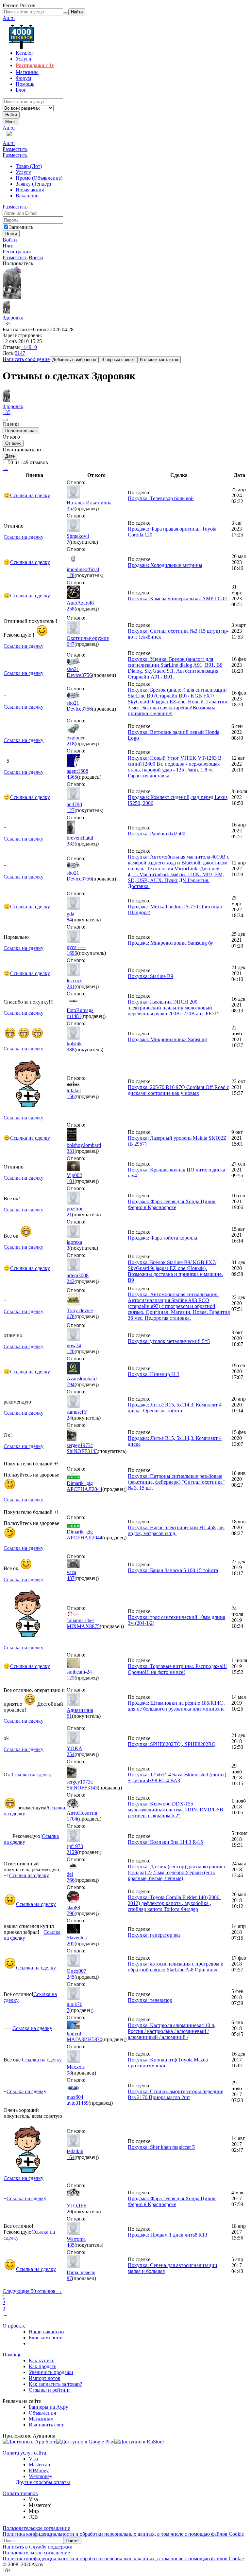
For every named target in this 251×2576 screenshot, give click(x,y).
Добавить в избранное (74, 360)
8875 (94, 1626)
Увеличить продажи (51, 2372)
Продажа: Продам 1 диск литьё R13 (167, 2235)
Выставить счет (46, 2425)
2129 (72, 1852)
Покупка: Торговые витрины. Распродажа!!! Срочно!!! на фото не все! (177, 1669)
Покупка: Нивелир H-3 (154, 1374)
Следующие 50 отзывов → (32, 2291)
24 (69, 1418)
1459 (83, 2103)
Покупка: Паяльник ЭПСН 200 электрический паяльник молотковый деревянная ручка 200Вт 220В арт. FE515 (174, 1008)
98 (69, 2073)
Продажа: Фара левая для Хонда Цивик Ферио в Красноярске (172, 1204)
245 (71, 1977)
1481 (76, 1016)
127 (71, 810)
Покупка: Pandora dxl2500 (157, 834)
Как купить (42, 2360)
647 (71, 644)
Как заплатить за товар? (55, 2384)
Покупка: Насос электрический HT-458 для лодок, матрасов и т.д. (176, 1530)
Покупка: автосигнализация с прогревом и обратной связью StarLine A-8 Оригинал (176, 1967)
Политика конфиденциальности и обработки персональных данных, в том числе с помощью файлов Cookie (123, 2534)
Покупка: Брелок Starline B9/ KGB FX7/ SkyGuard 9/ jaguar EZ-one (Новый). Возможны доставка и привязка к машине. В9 (175, 1271)
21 (69, 1215)
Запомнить (21, 227)
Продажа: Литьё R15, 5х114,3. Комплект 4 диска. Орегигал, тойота (175, 1408)
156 (71, 1096)
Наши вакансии (46, 2332)
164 (71, 2157)
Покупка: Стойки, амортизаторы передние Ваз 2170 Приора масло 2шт (176, 2094)
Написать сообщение (26, 359)
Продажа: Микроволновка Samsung (167, 1039)
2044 (97, 1489)
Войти (10, 240)
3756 (87, 675)
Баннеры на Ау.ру (49, 2407)
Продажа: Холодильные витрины (165, 565)
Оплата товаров (20, 2493)
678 (71, 1316)
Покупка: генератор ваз (154, 1935)
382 (71, 844)
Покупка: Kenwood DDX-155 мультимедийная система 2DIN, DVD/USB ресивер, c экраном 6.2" (176, 1810)
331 (71, 1151)
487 (71, 1578)
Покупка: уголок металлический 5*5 (169, 1341)
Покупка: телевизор (150, 2000)
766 (71, 1880)
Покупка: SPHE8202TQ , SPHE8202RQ (172, 1744)
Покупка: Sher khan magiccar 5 (161, 2147)
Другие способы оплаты (43, 2482)
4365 (72, 777)
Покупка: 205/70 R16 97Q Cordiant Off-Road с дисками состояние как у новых (178, 1090)
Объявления (42, 2413)
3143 (92, 1451)
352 (71, 508)
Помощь (12, 2355)
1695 (72, 953)
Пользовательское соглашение (36, 2528)
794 (71, 1384)
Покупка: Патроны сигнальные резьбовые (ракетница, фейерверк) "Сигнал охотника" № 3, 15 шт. (176, 1482)
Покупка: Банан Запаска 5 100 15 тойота (173, 1570)
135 (7, 324)
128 (71, 575)
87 (69, 2278)
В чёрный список (118, 360)
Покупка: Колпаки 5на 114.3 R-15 (165, 1842)
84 (69, 920)
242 (71, 1281)
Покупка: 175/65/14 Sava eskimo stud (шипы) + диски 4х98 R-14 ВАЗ (177, 1778)
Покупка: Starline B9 (151, 976)
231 (71, 986)
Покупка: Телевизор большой (161, 498)
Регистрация (17, 252)
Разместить (15, 149)
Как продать (42, 2366)
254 (71, 1754)
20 (69, 2212)
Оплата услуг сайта (24, 2453)
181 (71, 1181)
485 (71, 2245)
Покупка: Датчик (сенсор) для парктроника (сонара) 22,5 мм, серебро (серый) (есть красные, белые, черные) (176, 1872)
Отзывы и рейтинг (50, 2390)
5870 (97, 2039)
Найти (11, 115)
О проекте (14, 2326)
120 (71, 1351)
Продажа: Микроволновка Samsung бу (170, 943)
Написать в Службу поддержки (38, 2547)
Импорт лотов (45, 2378)
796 (71, 1913)
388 (71, 1050)
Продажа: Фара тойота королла (162, 1238)
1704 (72, 1819)
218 (71, 744)
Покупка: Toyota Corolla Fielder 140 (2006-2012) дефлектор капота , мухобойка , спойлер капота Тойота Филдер (174, 1903)
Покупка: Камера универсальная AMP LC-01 (178, 599)
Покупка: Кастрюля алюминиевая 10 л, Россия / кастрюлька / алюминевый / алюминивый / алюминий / (172, 2031)
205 (71, 1943)
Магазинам (41, 2419)
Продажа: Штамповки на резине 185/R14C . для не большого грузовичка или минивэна (177, 1706)
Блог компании (46, 2338)
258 (71, 609)
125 (71, 1678)
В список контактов (159, 360)
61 (69, 1716)
